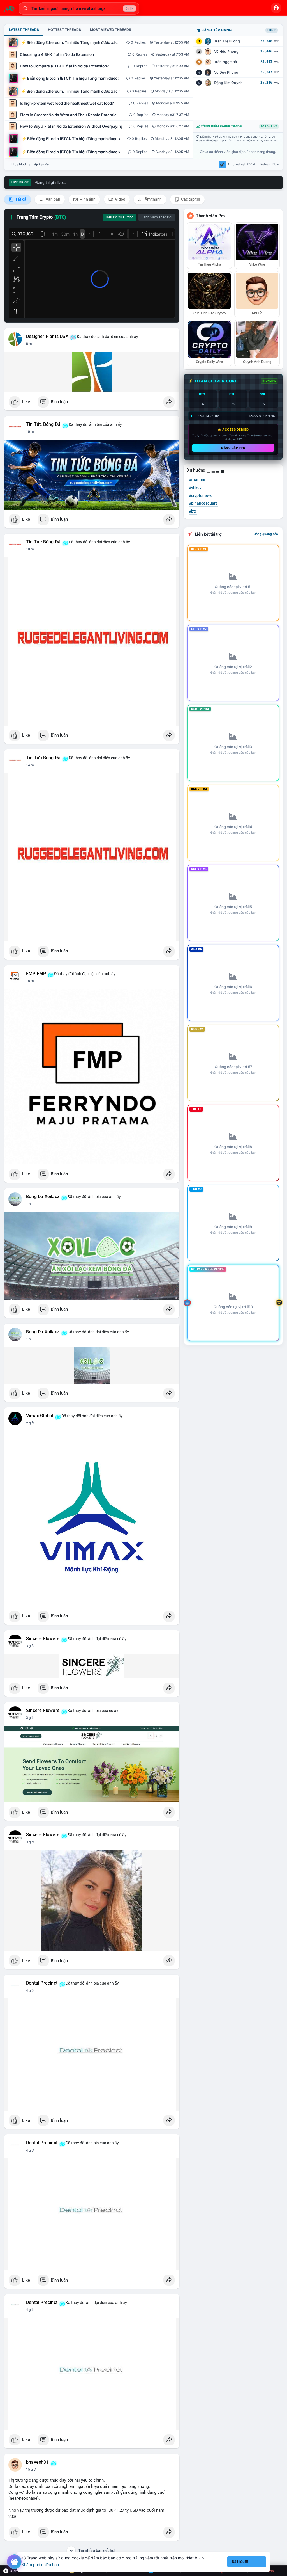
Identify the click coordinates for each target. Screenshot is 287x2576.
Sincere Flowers (43, 1639)
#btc (193, 511)
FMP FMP (36, 974)
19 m (30, 981)
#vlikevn (196, 488)
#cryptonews (200, 495)
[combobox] (79, 8)
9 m (29, 344)
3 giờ (30, 1646)
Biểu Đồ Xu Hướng (120, 217)
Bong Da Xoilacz (43, 1197)
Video (120, 199)
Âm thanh (153, 199)
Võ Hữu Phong (226, 52)
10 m (30, 432)
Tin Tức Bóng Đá (43, 424)
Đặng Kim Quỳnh (228, 83)
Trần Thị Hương (227, 41)
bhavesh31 (37, 2462)
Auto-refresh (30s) (241, 164)
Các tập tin (190, 199)
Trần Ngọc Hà (225, 62)
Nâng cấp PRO (233, 448)
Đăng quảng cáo (266, 534)
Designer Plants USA (47, 337)
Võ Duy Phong (226, 72)
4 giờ (30, 1991)
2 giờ (30, 1423)
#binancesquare (203, 503)
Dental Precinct (42, 1983)
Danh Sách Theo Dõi (157, 217)
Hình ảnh (87, 199)
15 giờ (31, 2470)
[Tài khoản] (276, 8)
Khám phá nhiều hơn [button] (40, 2565)
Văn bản (53, 199)
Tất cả (20, 199)
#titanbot (197, 480)
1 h (28, 1204)
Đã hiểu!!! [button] (240, 2562)
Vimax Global (40, 1416)
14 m (30, 765)
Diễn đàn (44, 164)
